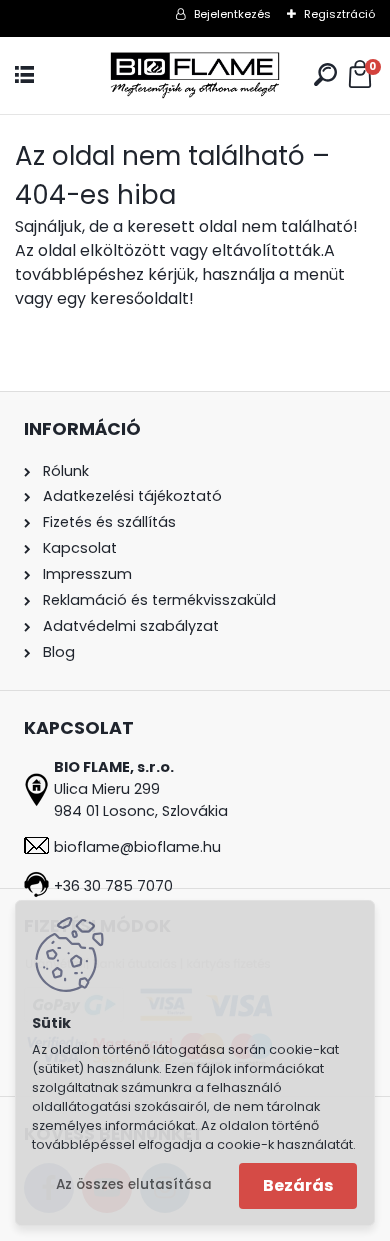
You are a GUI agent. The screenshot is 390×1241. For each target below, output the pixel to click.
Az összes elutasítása (134, 1184)
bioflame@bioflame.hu (137, 847)
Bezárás (298, 1185)
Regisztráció (339, 14)
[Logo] (195, 75)
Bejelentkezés (232, 14)
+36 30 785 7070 (113, 886)
